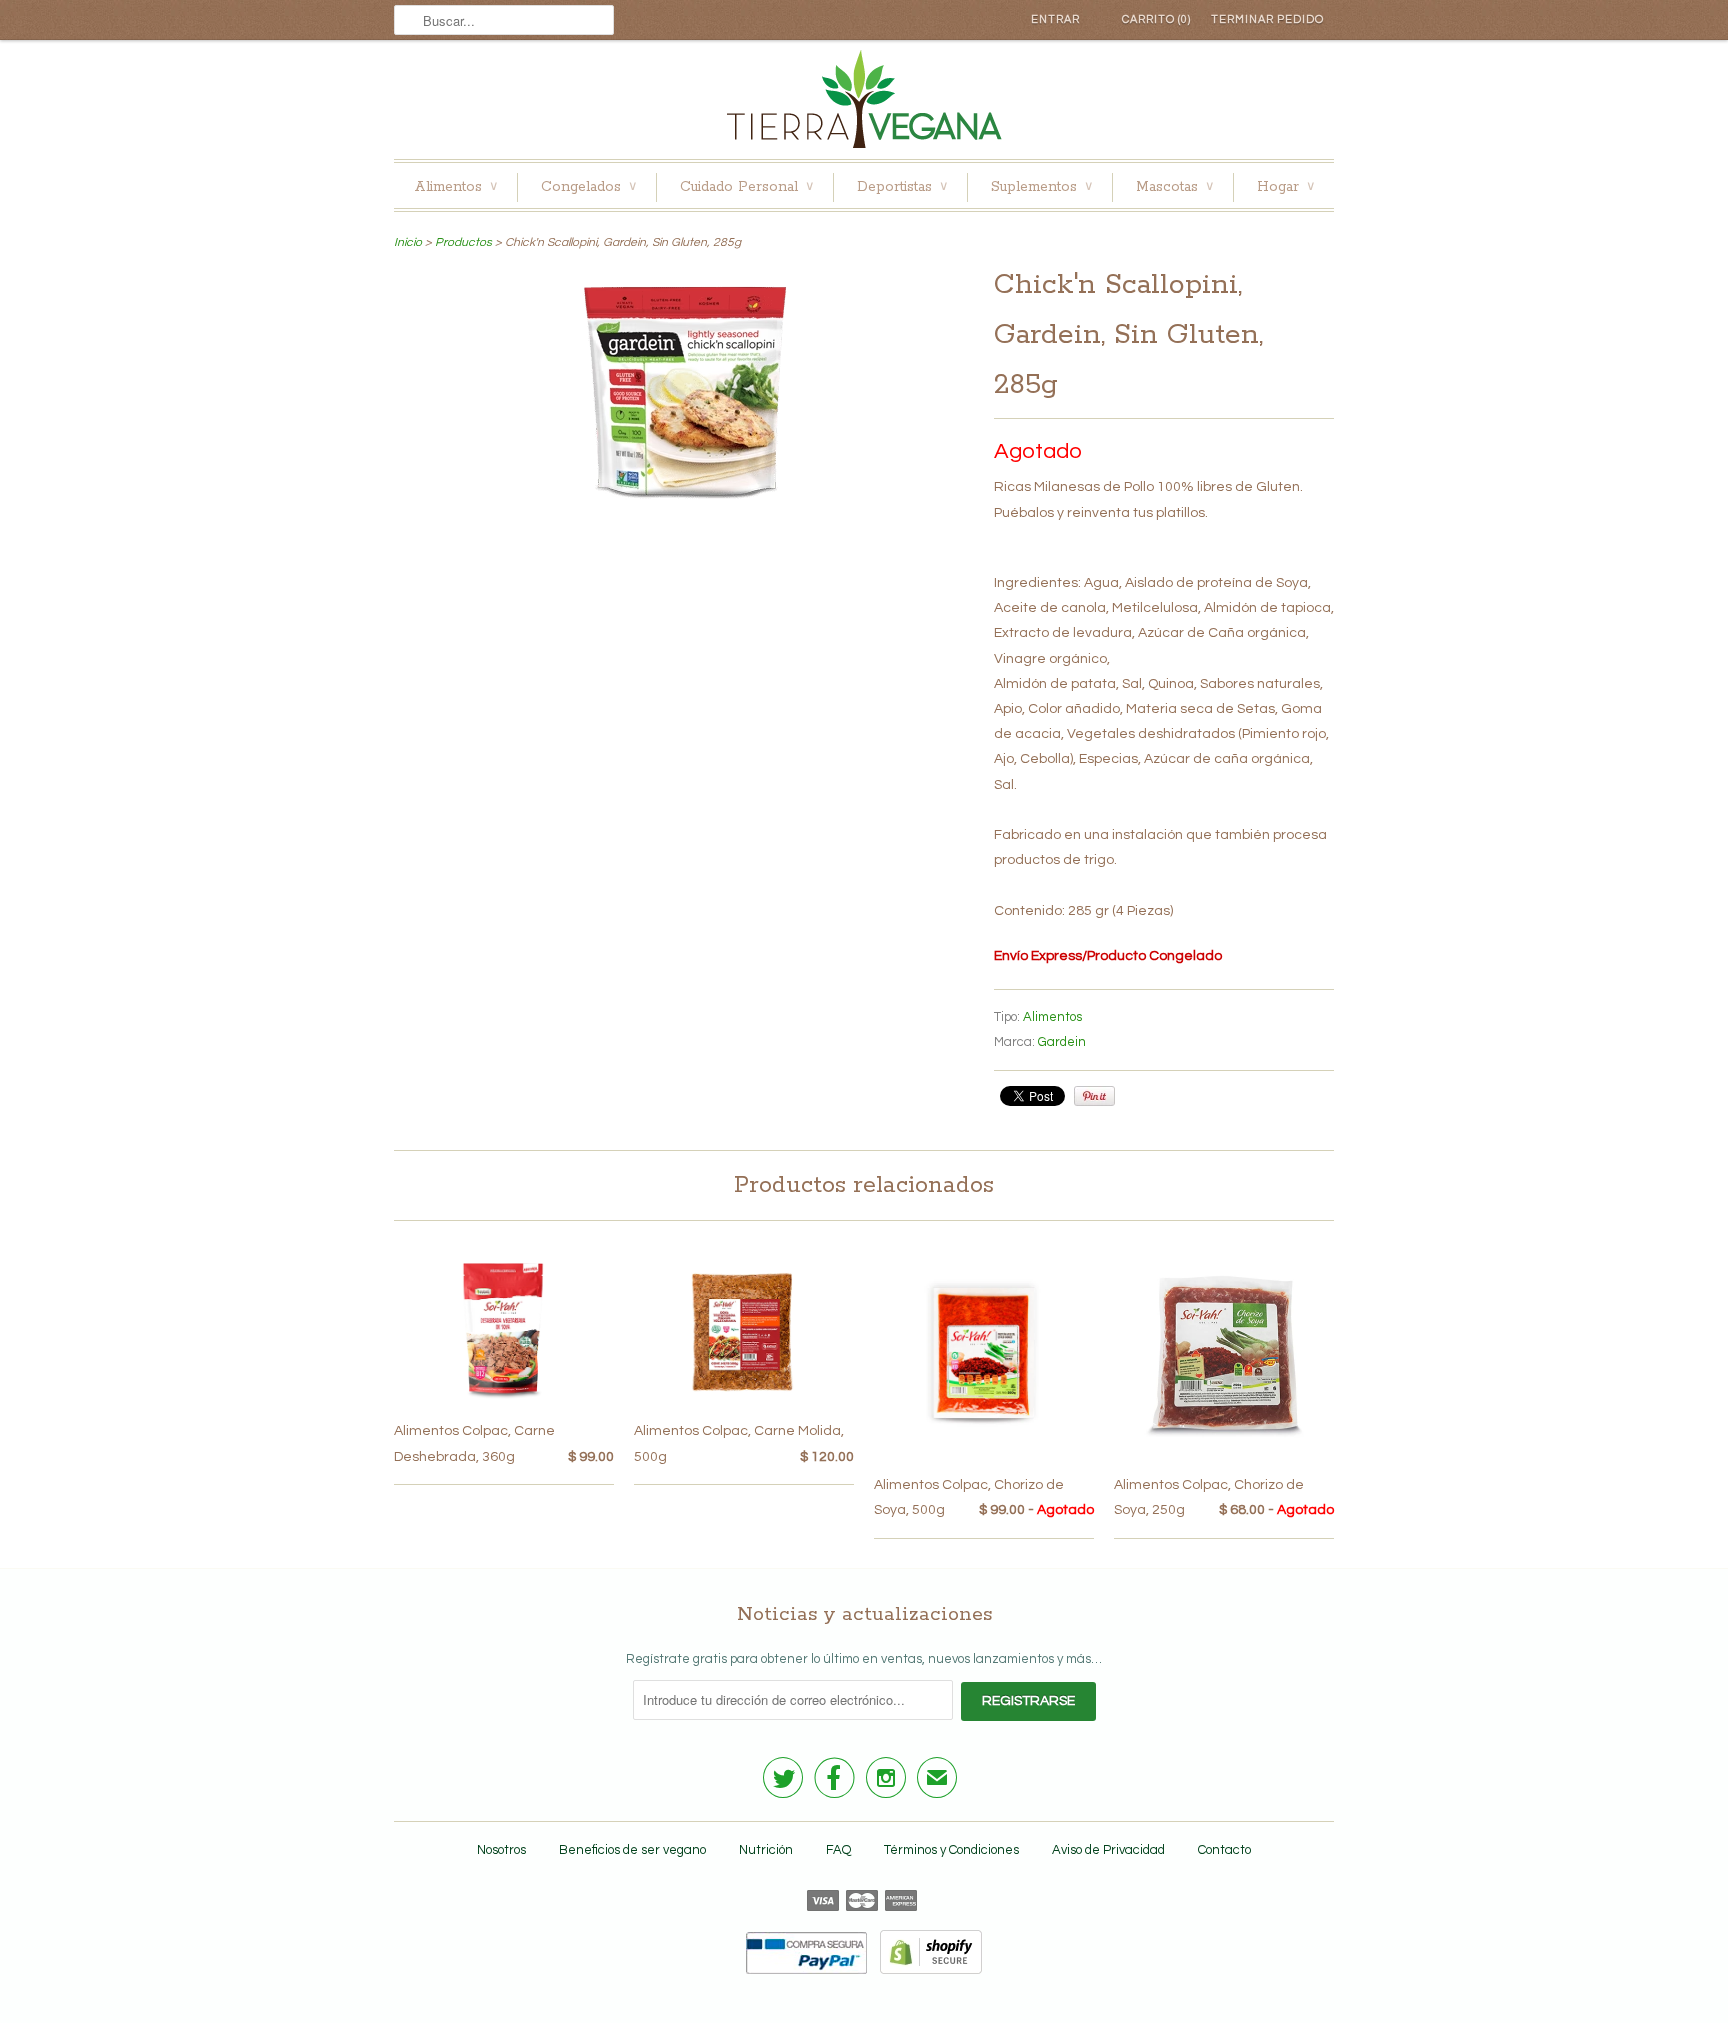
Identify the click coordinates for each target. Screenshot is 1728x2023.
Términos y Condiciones (951, 1850)
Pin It (1094, 1096)
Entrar (1055, 19)
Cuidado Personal (746, 187)
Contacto (1224, 1850)
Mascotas (1174, 187)
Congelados (588, 187)
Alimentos (455, 187)
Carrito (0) (1156, 19)
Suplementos (1041, 187)
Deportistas (902, 187)
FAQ (838, 1850)
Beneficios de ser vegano (632, 1850)
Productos (463, 242)
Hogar (1285, 187)
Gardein (1062, 1042)
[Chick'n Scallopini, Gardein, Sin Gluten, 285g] (684, 502)
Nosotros (501, 1850)
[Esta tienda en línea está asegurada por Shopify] (926, 1970)
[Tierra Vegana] (864, 104)
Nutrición (766, 1850)
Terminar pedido (1267, 19)
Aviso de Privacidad (1108, 1850)
